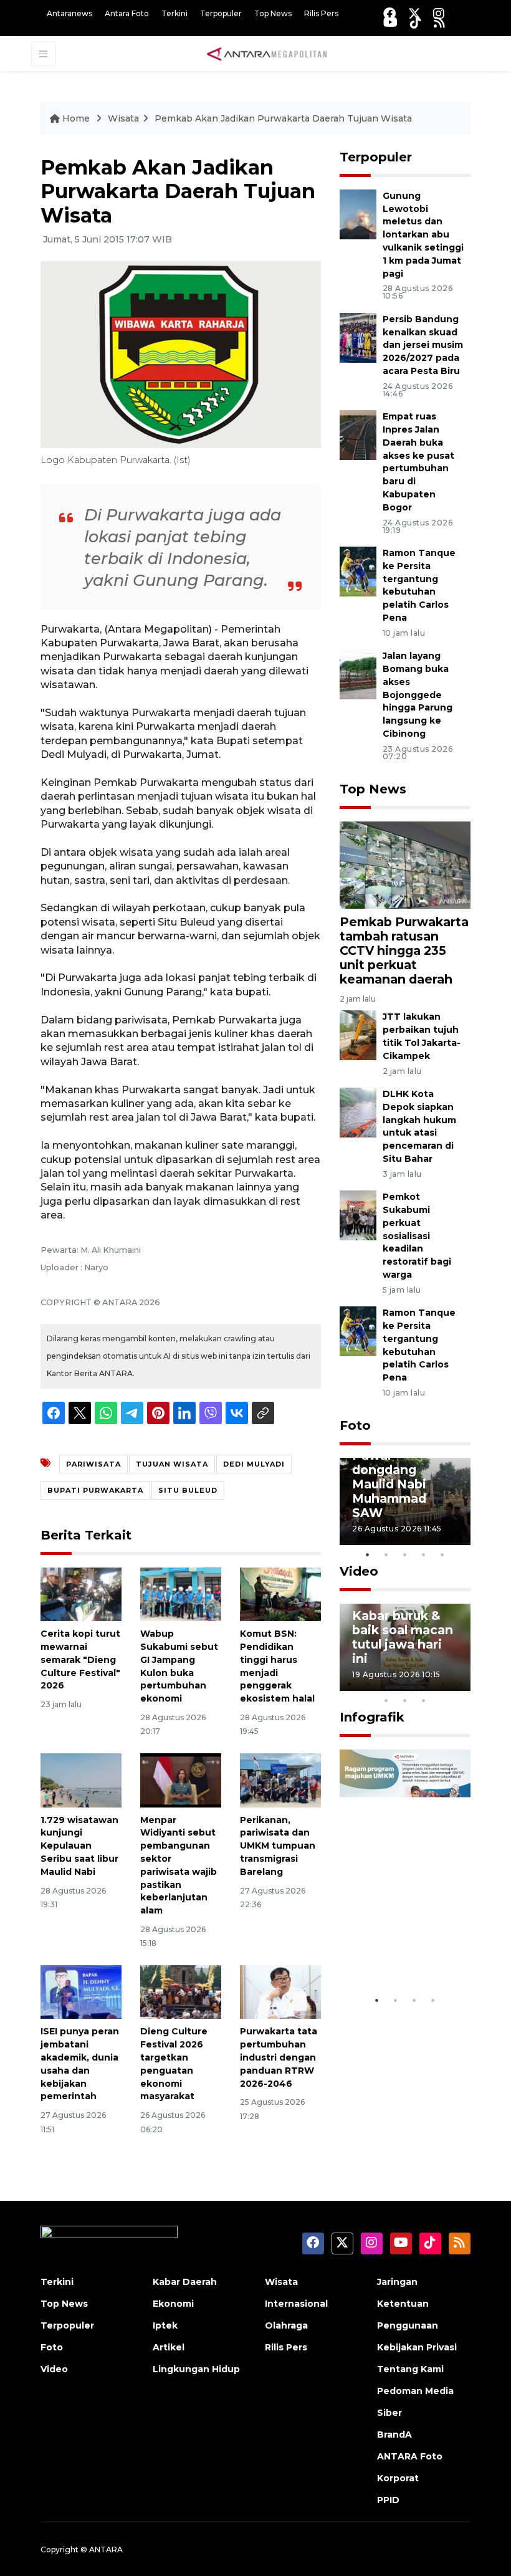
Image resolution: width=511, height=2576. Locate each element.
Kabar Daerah (185, 2282)
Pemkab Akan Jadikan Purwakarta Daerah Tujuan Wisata (283, 118)
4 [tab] (424, 1554)
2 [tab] (386, 1554)
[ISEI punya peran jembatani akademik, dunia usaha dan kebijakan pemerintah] (81, 1991)
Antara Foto (127, 13)
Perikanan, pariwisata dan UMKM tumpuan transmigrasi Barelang (278, 1846)
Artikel (169, 2347)
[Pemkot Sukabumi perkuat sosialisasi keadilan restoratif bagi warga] (358, 1214)
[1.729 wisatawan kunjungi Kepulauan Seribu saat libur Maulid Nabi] (81, 1779)
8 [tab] (386, 1700)
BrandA (394, 2435)
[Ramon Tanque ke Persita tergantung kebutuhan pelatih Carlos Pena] (358, 571)
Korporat (398, 2478)
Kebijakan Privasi (417, 2347)
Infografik (372, 1717)
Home (76, 118)
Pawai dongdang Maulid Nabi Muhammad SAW (389, 1484)
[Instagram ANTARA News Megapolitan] (439, 13)
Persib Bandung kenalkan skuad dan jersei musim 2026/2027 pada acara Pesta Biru (423, 345)
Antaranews (69, 13)
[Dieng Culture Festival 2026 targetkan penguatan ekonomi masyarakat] (181, 1991)
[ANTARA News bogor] (267, 53)
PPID (388, 2500)
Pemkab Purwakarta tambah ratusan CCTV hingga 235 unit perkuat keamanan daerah (404, 950)
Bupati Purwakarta (95, 1490)
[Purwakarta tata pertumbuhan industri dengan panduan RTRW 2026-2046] (280, 1991)
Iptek (165, 2325)
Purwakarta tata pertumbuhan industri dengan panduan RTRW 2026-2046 (279, 2057)
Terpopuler (221, 13)
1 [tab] (368, 1554)
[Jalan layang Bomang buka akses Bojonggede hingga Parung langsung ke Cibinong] (358, 673)
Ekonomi (173, 2304)
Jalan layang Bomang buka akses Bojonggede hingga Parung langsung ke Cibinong (418, 695)
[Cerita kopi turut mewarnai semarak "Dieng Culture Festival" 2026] (81, 1593)
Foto (355, 1425)
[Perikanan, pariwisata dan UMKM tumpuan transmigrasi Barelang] (280, 1779)
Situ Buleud (188, 1490)
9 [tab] (405, 1700)
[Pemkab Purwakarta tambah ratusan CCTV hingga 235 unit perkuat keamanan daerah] (405, 864)
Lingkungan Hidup (196, 2369)
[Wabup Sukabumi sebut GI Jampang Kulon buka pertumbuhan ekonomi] (181, 1593)
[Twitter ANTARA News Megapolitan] (414, 13)
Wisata (123, 118)
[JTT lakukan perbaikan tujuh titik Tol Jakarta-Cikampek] (358, 1035)
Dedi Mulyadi (254, 1464)
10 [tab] (424, 1700)
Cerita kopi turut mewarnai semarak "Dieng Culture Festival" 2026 (80, 1659)
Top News (273, 13)
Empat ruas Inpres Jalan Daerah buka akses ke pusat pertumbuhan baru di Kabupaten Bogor (418, 462)
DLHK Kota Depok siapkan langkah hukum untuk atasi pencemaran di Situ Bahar (419, 1126)
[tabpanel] (405, 1501)
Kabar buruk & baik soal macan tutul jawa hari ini (403, 1637)
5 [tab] (442, 1554)
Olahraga (286, 2325)
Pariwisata (93, 1464)
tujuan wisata (172, 1464)
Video (359, 1571)
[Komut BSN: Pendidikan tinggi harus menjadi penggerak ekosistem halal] (280, 1593)
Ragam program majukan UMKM (402, 1950)
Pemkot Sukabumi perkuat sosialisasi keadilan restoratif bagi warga (417, 1236)
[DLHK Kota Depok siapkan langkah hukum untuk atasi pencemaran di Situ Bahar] (358, 1112)
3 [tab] (405, 1554)
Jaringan (397, 2282)
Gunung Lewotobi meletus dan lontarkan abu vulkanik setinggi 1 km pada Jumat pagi (423, 235)
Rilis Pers (321, 13)
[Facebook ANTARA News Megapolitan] (389, 13)
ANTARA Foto (410, 2456)
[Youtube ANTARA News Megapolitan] (390, 22)
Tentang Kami (410, 2369)
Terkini (174, 13)
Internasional (296, 2304)
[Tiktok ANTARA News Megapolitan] (416, 22)
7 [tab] (461, 1684)
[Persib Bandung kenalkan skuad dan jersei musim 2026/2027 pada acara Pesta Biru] (358, 337)
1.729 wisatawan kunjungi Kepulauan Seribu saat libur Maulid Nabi (79, 1846)
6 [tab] (442, 1684)
